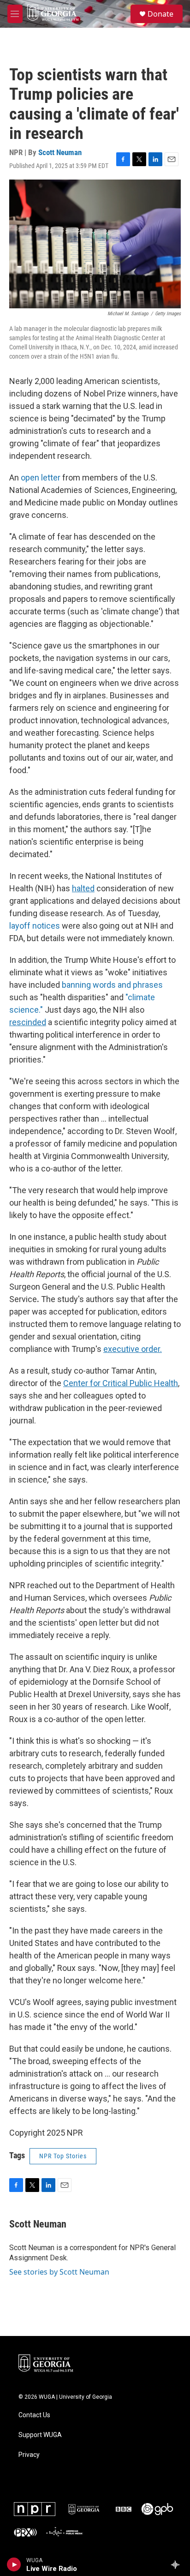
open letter (41, 477)
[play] (14, 2564)
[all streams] (178, 2564)
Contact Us (34, 2415)
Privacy (29, 2455)
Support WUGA (40, 2435)
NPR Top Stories (63, 2156)
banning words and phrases (112, 985)
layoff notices (35, 926)
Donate (160, 14)
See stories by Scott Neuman (59, 2272)
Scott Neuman (60, 152)
